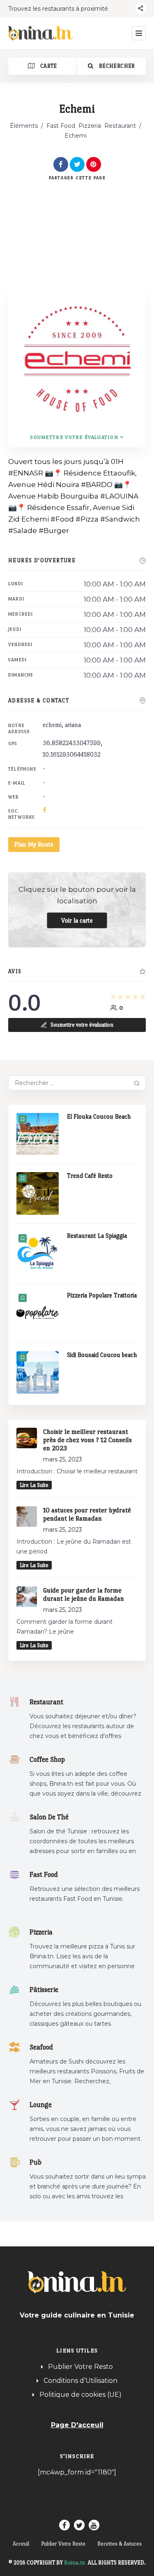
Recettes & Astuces (120, 2544)
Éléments (24, 126)
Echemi (35, 519)
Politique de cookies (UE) (80, 2395)
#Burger (54, 531)
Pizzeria (90, 126)
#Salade (23, 531)
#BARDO (97, 485)
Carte (48, 66)
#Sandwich (120, 519)
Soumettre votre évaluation (74, 437)
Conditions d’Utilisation (80, 2381)
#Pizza (87, 519)
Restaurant (120, 126)
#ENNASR (26, 473)
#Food (62, 519)
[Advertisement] (77, 225)
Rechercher (116, 66)
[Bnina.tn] (41, 33)
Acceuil (21, 2544)
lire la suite (34, 1485)
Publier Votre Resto (80, 2367)
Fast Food (61, 126)
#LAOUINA (119, 496)
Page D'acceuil (77, 2425)
